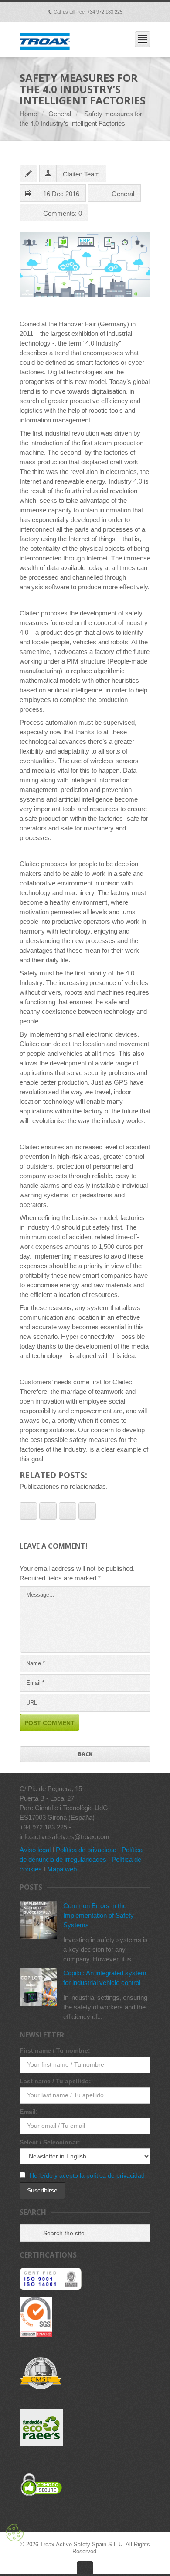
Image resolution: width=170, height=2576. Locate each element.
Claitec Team (81, 174)
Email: (29, 2112)
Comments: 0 (63, 213)
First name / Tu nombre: (55, 2050)
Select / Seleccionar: (50, 2142)
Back (85, 1754)
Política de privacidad (86, 1850)
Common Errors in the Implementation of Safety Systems (99, 1915)
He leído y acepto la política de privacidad (87, 2175)
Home (28, 114)
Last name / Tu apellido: (55, 2081)
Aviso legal (35, 1850)
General (60, 114)
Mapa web (62, 1869)
